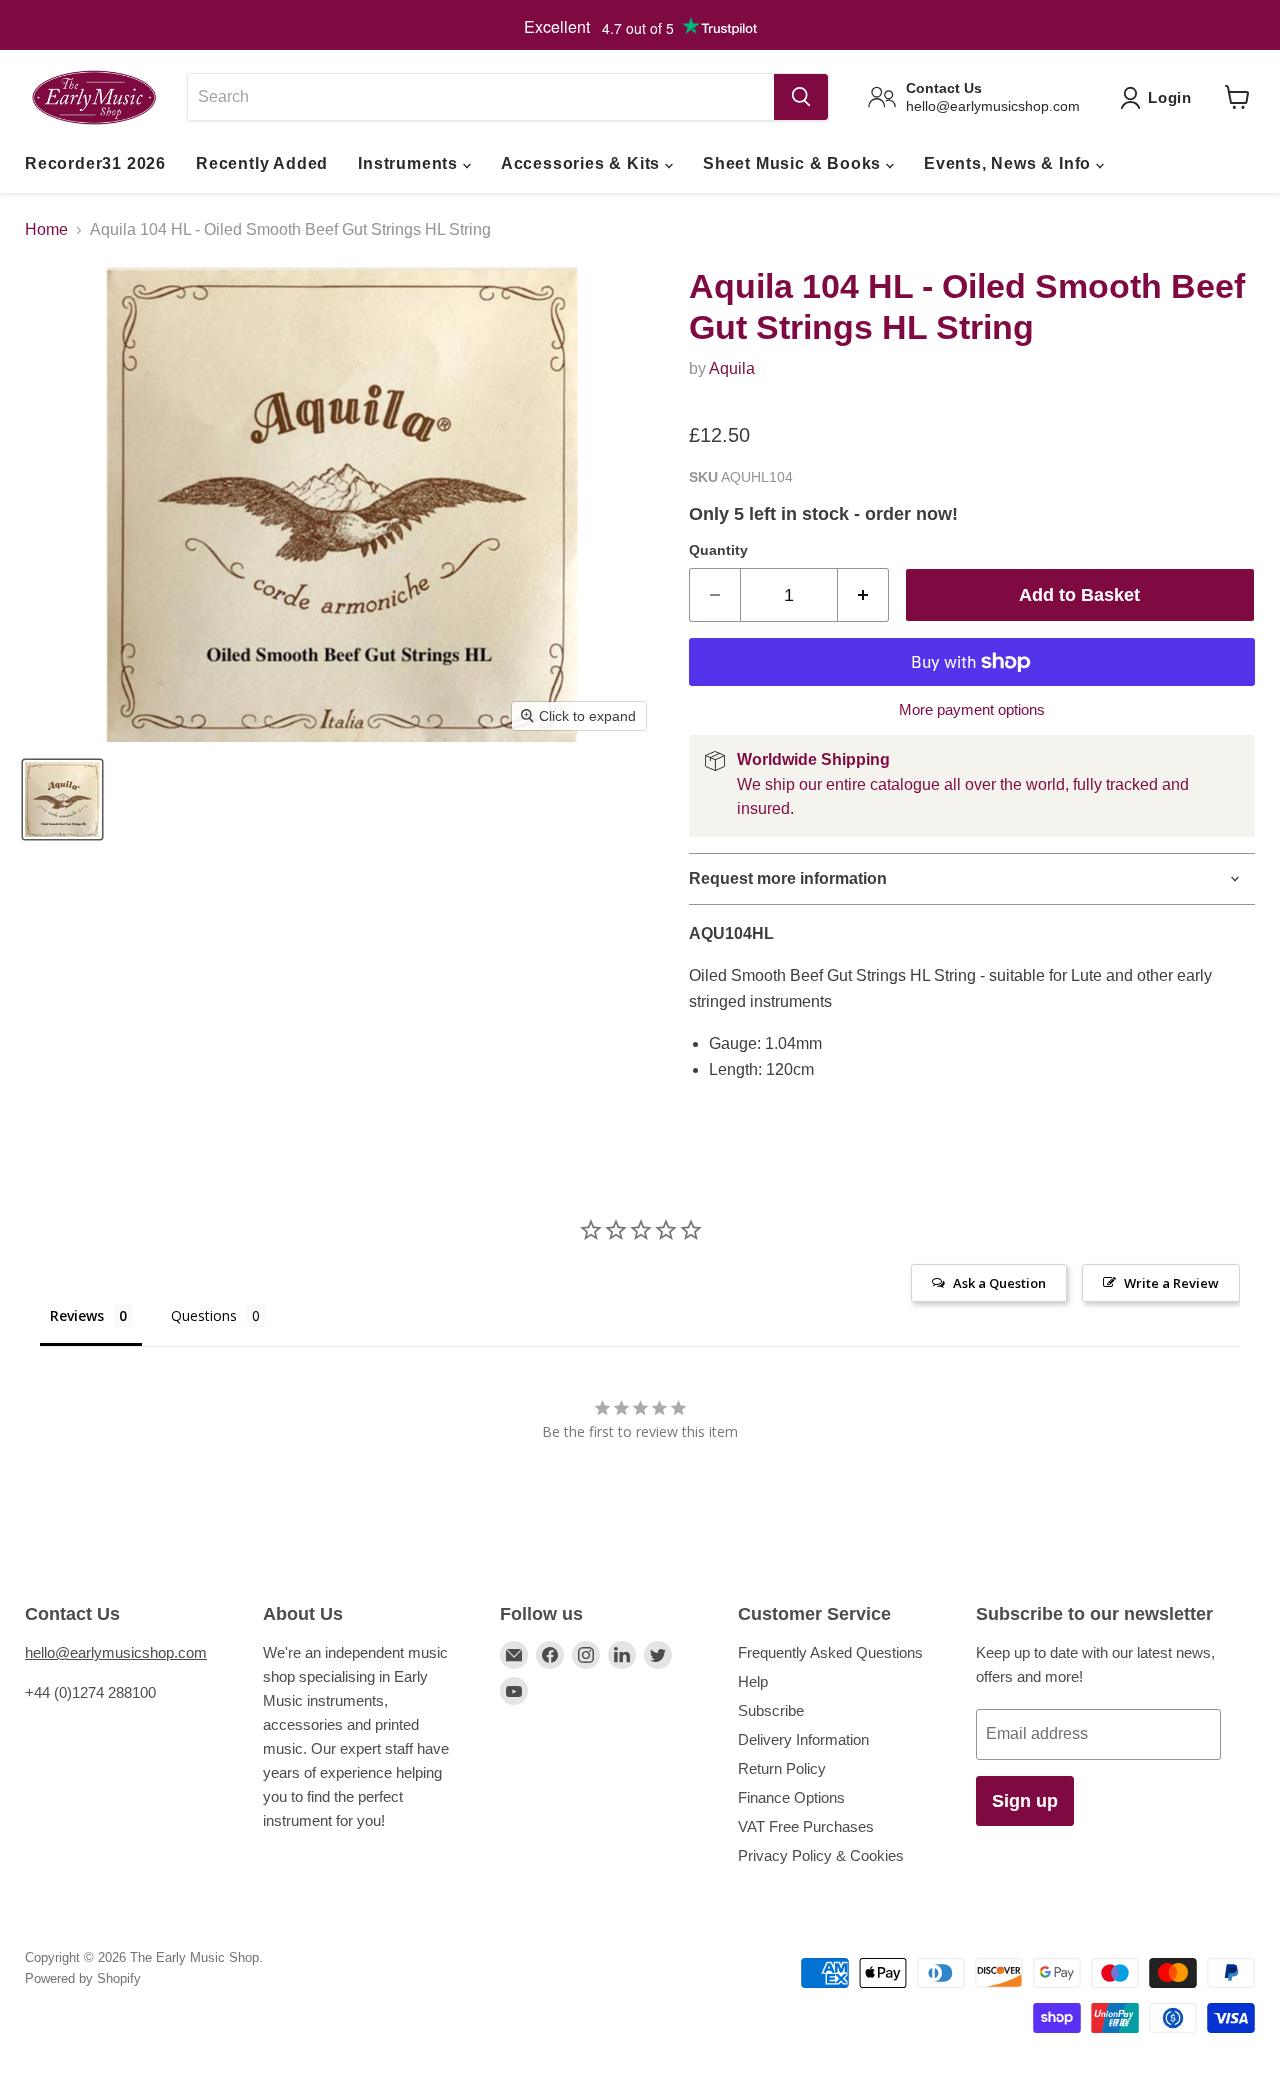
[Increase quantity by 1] (863, 595)
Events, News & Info (1010, 163)
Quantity (718, 550)
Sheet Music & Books (794, 163)
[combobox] (480, 97)
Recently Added (262, 163)
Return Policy (782, 1768)
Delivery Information (803, 1739)
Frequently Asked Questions (830, 1652)
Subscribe (771, 1710)
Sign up (1025, 1801)
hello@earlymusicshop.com (116, 1652)
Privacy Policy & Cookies (821, 1855)
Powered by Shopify (83, 1978)
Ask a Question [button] (999, 1283)
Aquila (732, 368)
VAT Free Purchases (806, 1826)
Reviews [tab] (77, 1315)
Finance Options (791, 1797)
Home (46, 229)
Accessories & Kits (583, 163)
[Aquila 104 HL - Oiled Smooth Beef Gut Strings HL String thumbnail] (62, 799)
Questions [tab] (204, 1315)
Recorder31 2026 (95, 163)
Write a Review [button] (1171, 1283)
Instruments (410, 163)
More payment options (972, 709)
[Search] (801, 97)
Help (753, 1681)
